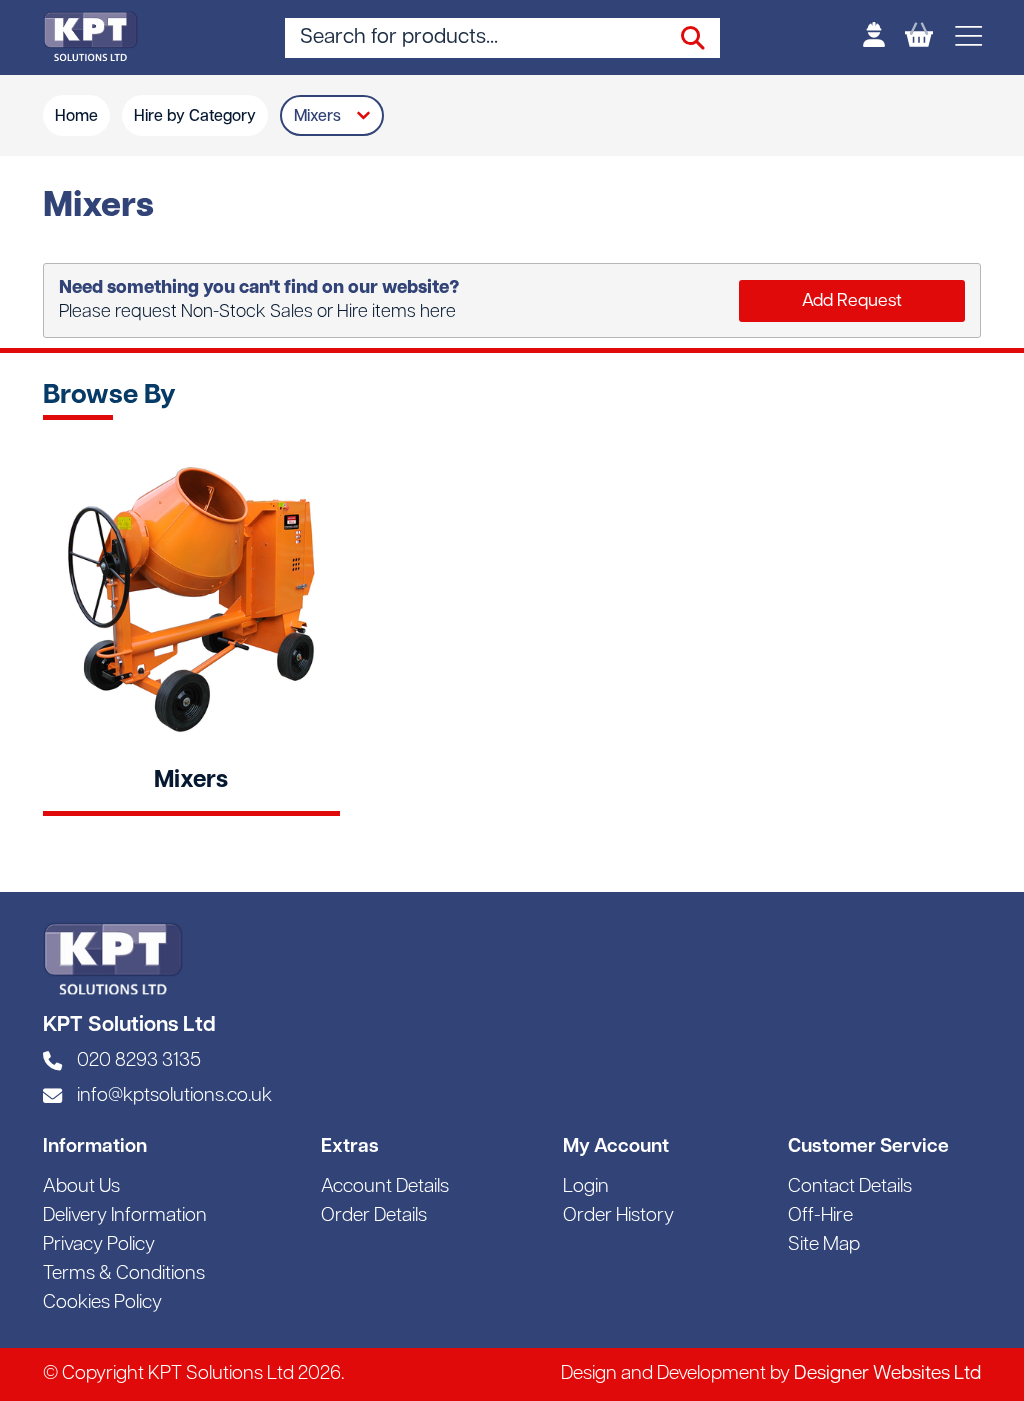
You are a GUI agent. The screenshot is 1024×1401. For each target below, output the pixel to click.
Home (76, 117)
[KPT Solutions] (90, 37)
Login (586, 1187)
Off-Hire (820, 1216)
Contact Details (850, 1187)
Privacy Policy (99, 1245)
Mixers (317, 117)
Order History (618, 1216)
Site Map (824, 1245)
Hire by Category (195, 117)
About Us (81, 1187)
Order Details (374, 1216)
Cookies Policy (102, 1303)
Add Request (852, 301)
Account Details (385, 1187)
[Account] (873, 37)
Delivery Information (125, 1216)
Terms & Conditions (124, 1274)
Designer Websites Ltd (887, 1374)
